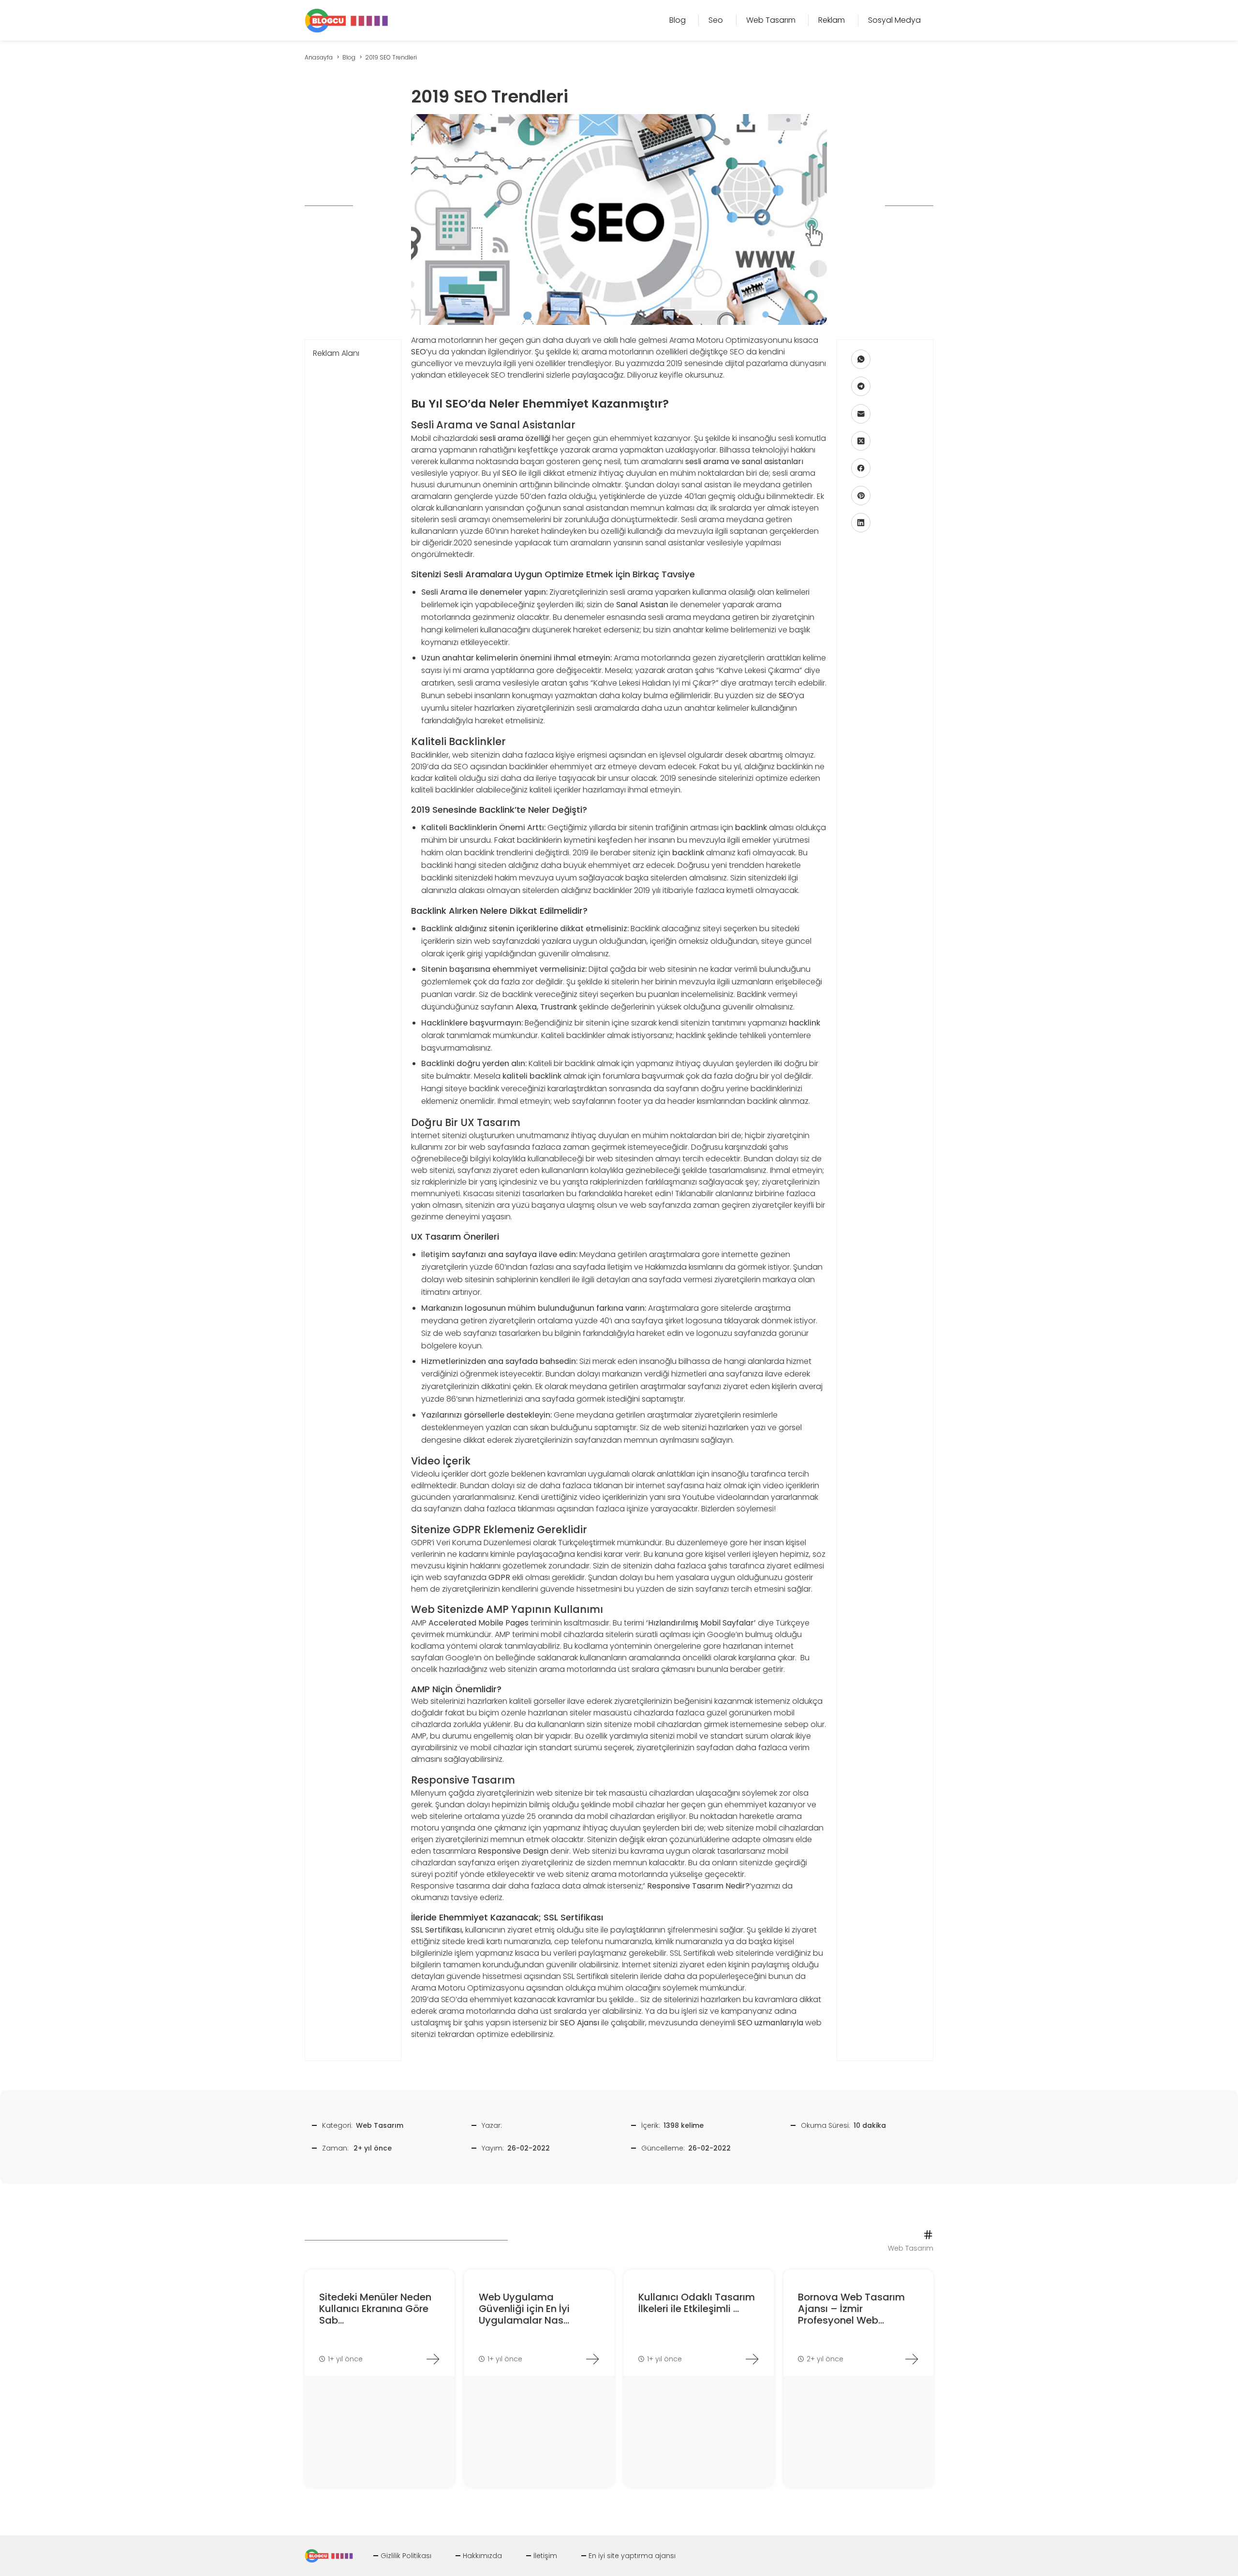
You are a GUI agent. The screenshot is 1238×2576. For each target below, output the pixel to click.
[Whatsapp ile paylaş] (861, 359)
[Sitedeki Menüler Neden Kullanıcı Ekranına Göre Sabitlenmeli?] (433, 2359)
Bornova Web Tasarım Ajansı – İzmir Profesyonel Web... (851, 2309)
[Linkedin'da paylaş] (861, 523)
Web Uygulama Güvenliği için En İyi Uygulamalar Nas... (524, 2309)
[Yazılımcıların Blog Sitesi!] (346, 20)
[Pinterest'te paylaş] (861, 496)
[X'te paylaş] (861, 441)
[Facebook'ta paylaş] (861, 468)
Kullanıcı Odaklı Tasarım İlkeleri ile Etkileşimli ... (697, 2303)
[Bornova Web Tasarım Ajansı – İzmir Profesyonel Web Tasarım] (912, 2359)
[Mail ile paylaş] (861, 414)
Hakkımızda (482, 2556)
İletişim (545, 2556)
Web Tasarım (380, 2125)
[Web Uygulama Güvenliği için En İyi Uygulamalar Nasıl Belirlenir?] (592, 2359)
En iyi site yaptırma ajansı (632, 2556)
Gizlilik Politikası (406, 2556)
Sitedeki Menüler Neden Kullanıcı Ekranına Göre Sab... (375, 2309)
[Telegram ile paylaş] (861, 386)
